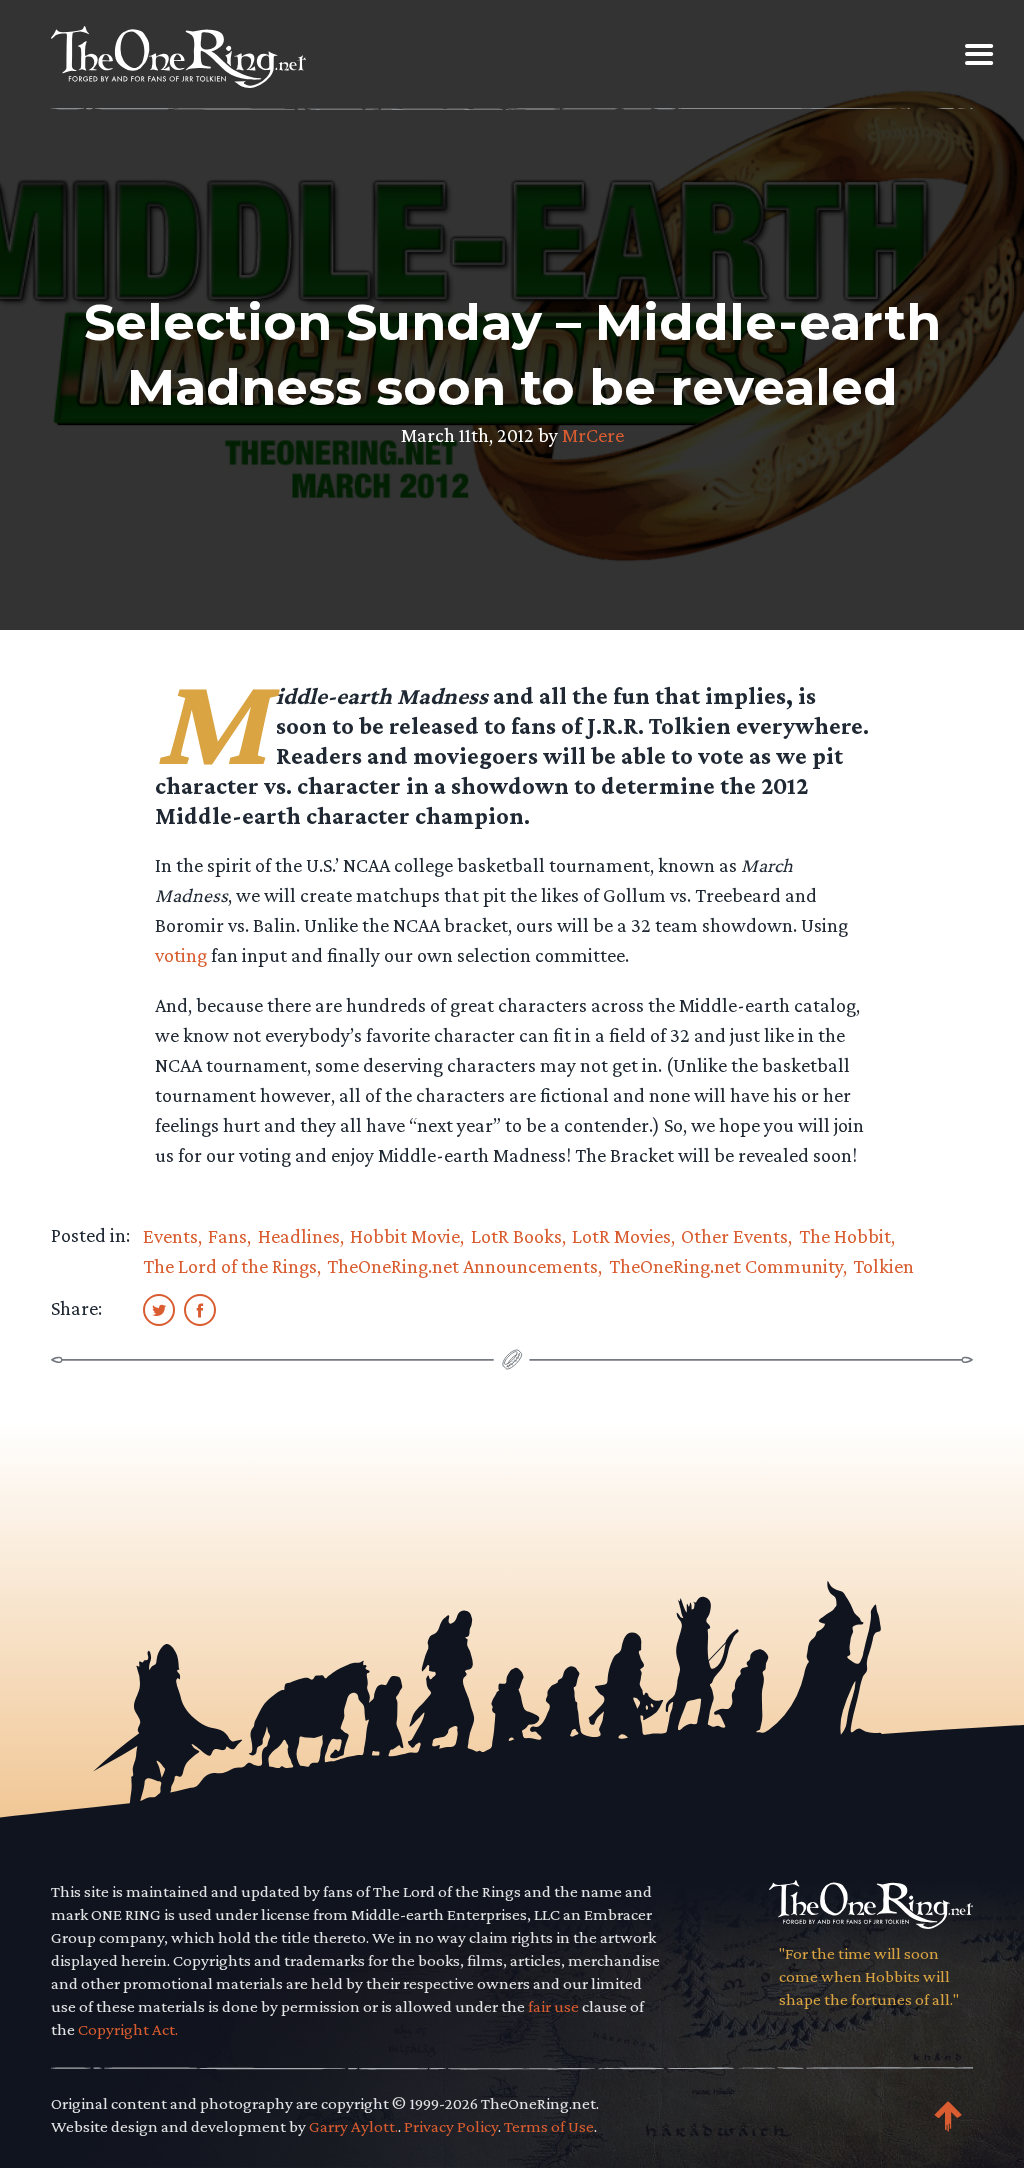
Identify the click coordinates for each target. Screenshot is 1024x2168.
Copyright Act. (128, 2029)
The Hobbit (845, 1236)
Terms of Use (549, 2126)
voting (181, 955)
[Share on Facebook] (200, 1309)
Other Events (734, 1236)
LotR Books (516, 1236)
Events (170, 1236)
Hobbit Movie (405, 1236)
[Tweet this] (159, 1309)
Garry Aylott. (353, 2126)
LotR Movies (621, 1236)
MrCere (593, 435)
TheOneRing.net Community (726, 1266)
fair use (553, 2006)
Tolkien (883, 1266)
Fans (227, 1236)
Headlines (299, 1236)
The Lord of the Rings (230, 1266)
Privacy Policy (451, 2126)
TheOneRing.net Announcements (462, 1266)
